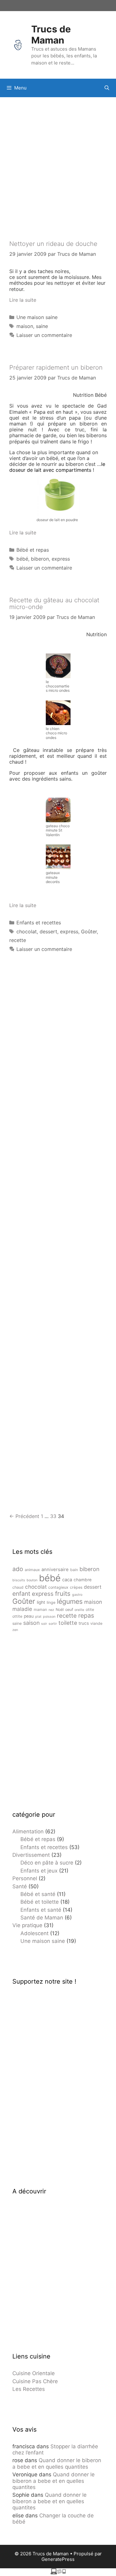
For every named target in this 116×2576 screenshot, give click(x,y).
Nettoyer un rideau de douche (53, 244)
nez (51, 1610)
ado (18, 1569)
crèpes (76, 1587)
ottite (17, 1616)
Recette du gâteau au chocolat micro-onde (54, 604)
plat (38, 1617)
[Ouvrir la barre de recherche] (107, 88)
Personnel (25, 1878)
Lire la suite (23, 300)
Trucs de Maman (51, 35)
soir (44, 1624)
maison (25, 326)
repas (86, 1616)
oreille (79, 1610)
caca (67, 1580)
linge (51, 1602)
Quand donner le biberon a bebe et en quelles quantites (57, 2463)
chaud (18, 1587)
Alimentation (28, 1831)
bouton (32, 1580)
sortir (53, 1624)
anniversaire (55, 1570)
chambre (83, 1580)
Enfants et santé (41, 1910)
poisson (49, 1617)
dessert (48, 931)
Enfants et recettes (39, 923)
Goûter (89, 931)
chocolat (27, 931)
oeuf (69, 1609)
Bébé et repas (33, 550)
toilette (68, 1623)
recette (18, 940)
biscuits (19, 1580)
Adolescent (34, 1933)
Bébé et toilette (40, 1902)
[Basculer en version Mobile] (58, 2573)
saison (31, 1623)
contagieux (58, 1587)
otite (90, 1609)
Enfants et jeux (39, 1871)
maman (40, 1609)
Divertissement (31, 1855)
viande (96, 1623)
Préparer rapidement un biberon (56, 367)
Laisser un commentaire (44, 335)
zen (15, 1630)
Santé (20, 1886)
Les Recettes (29, 2389)
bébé (22, 559)
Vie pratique (27, 1925)
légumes (70, 1601)
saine (42, 326)
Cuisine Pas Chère (35, 2381)
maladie (22, 1609)
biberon (40, 559)
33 (53, 1516)
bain (74, 1570)
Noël (60, 1609)
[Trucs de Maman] (18, 44)
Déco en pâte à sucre (47, 1863)
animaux (32, 1570)
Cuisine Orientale (34, 2373)
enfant (21, 1594)
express (61, 559)
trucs (84, 1623)
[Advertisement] (58, 161)
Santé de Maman (42, 1918)
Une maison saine (37, 317)
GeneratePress (58, 2559)
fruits (63, 1593)
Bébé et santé (38, 1894)
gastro (77, 1595)
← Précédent (24, 1516)
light (41, 1602)
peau (29, 1616)
